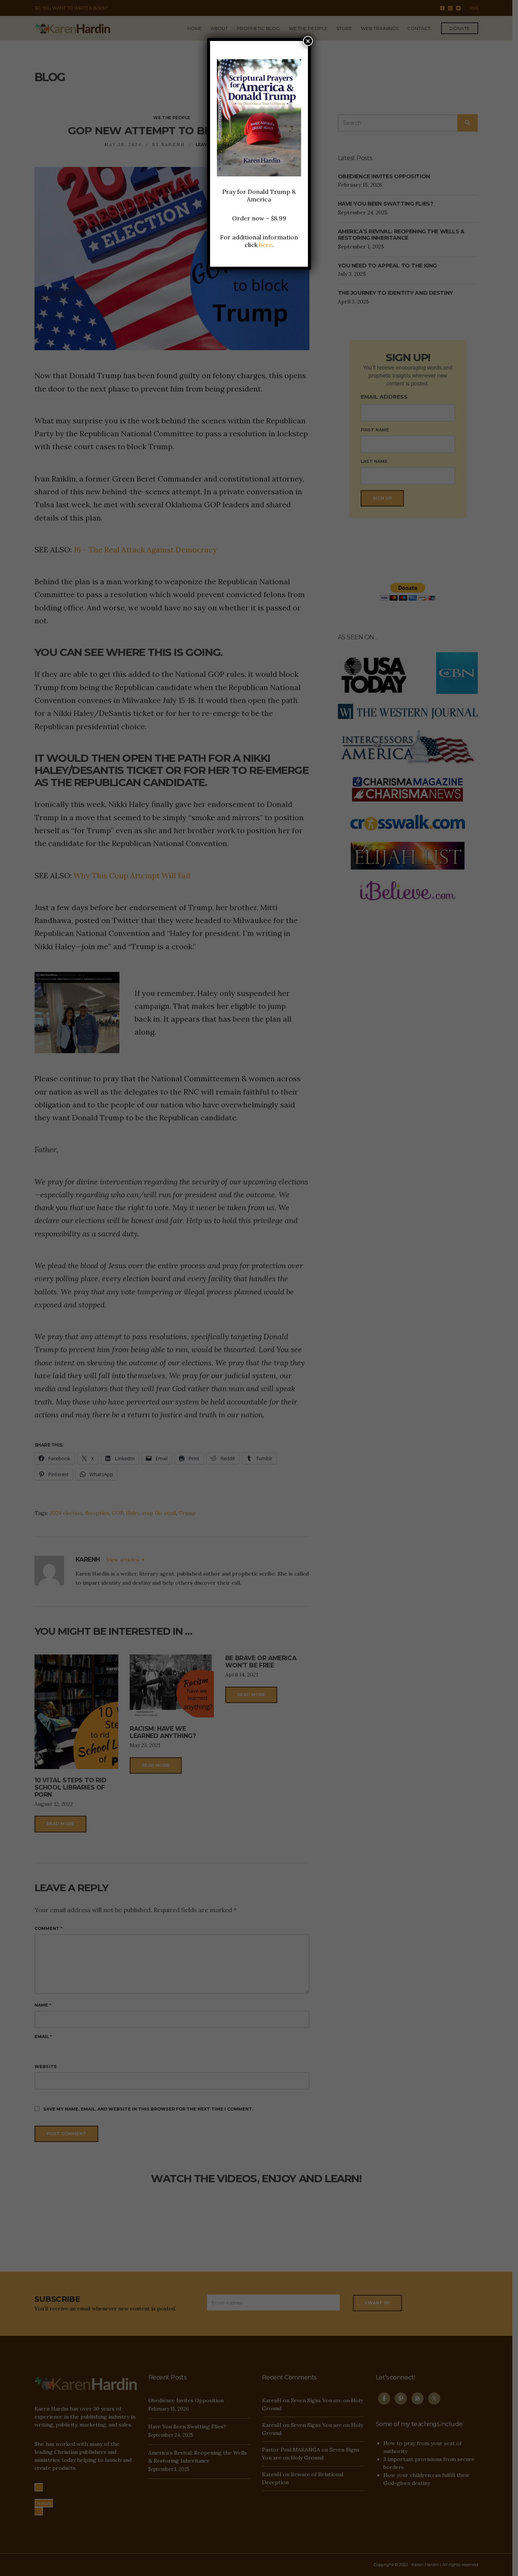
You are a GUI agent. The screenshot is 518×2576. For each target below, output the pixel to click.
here (266, 245)
